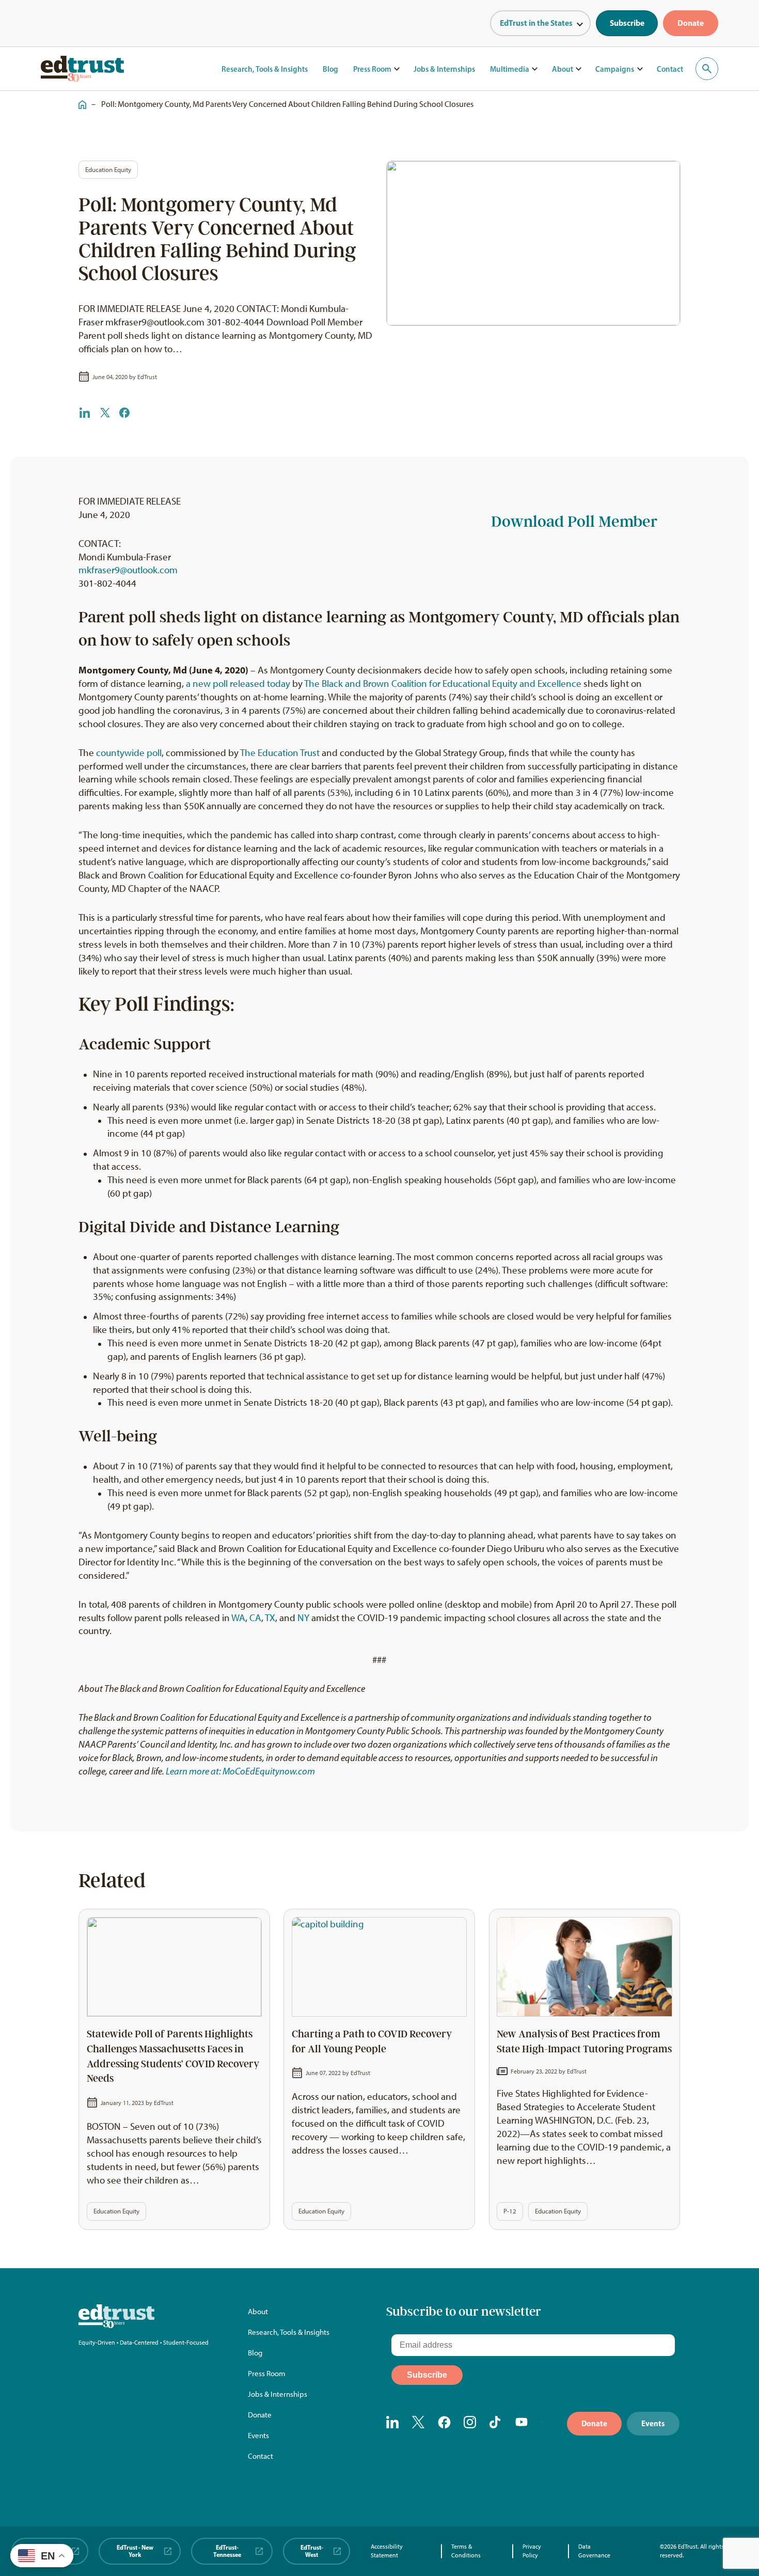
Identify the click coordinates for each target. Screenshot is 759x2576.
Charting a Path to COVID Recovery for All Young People (372, 2042)
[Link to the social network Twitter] (418, 2423)
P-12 (510, 2211)
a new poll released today (238, 684)
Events (258, 2436)
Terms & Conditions (466, 2551)
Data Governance (594, 2551)
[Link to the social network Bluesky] (548, 2423)
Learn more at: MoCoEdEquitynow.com (240, 1771)
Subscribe (627, 23)
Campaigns (615, 69)
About (563, 69)
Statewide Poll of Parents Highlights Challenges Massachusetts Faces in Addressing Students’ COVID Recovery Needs (173, 2056)
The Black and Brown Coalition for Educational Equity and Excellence (443, 684)
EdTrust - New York (135, 2551)
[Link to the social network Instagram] (470, 2423)
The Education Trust (280, 753)
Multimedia (510, 69)
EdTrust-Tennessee (227, 2551)
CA (255, 1618)
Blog (330, 69)
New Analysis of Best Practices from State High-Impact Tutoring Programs (584, 2042)
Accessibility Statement (387, 2551)
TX (270, 1618)
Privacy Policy (532, 2551)
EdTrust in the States (536, 23)
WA (238, 1618)
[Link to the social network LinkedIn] (393, 2423)
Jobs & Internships (444, 69)
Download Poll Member (574, 522)
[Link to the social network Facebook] (444, 2423)
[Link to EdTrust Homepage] (83, 69)
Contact (670, 69)
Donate (691, 23)
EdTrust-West (312, 2551)
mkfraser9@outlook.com (128, 570)
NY (303, 1618)
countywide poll (129, 753)
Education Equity (108, 170)
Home (80, 99)
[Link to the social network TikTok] (496, 2423)
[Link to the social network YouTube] (522, 2423)
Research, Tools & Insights (265, 69)
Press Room (372, 69)
